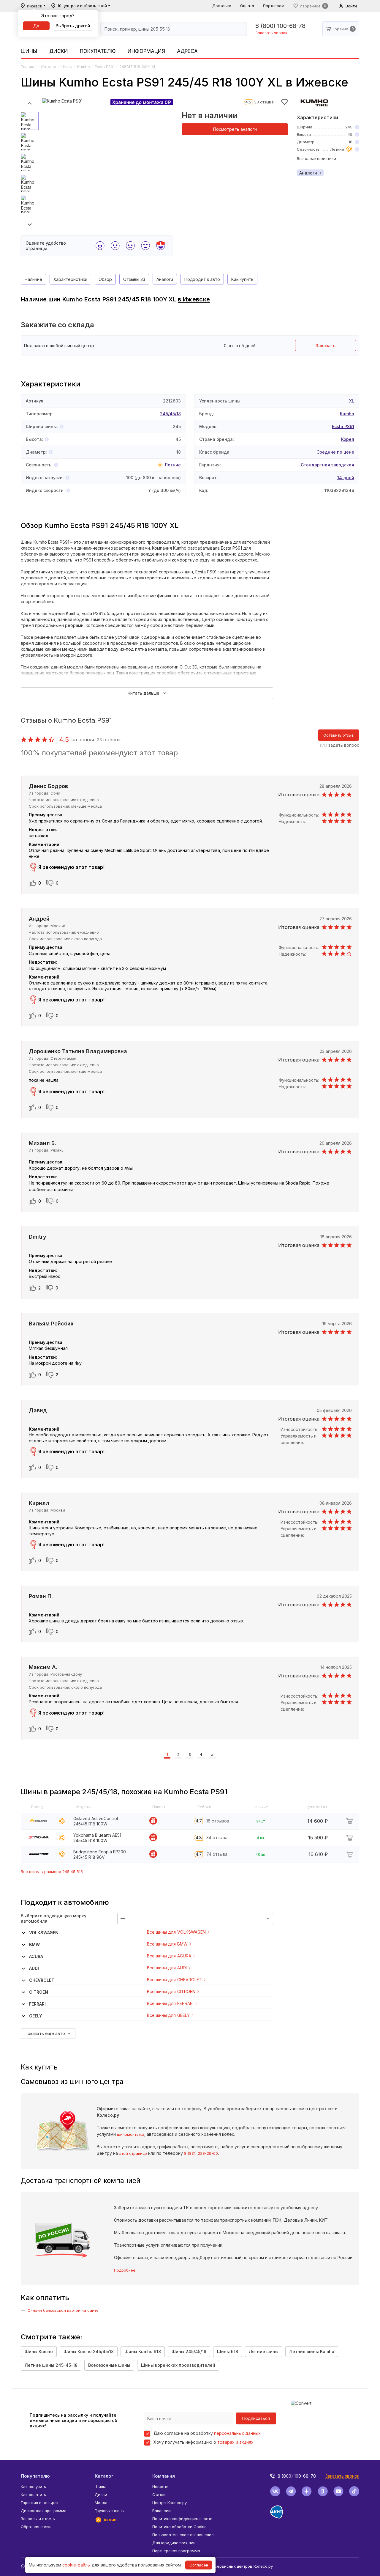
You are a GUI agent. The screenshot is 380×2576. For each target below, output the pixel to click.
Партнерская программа (176, 2551)
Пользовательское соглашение (183, 2535)
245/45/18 (170, 414)
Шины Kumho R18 (143, 2351)
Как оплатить (33, 2495)
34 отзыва (217, 1837)
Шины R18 (228, 2351)
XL (352, 401)
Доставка (222, 6)
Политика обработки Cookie (179, 2527)
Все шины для (176, 1932)
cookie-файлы (76, 2565)
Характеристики (70, 279)
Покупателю (98, 51)
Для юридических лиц (174, 2543)
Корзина (340, 29)
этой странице (133, 2153)
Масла (101, 2503)
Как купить (242, 279)
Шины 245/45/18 (189, 2351)
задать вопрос (344, 745)
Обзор (105, 279)
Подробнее (125, 2270)
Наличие (33, 279)
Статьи (159, 2495)
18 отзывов (218, 1821)
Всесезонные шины (109, 2365)
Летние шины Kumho (312, 2351)
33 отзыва (264, 102)
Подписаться (256, 2418)
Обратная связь (36, 2527)
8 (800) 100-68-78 (280, 26)
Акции (110, 2520)
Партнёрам (274, 6)
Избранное (310, 6)
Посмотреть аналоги (235, 129)
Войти (351, 6)
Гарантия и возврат (40, 2503)
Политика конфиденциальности (182, 2519)
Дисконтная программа (44, 2511)
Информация (146, 51)
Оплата (247, 6)
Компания (164, 2476)
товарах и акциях (235, 2442)
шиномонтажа (131, 2134)
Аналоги (308, 173)
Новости (160, 2487)
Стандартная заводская (327, 465)
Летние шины (264, 2351)
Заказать (326, 346)
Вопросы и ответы (38, 2519)
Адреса (187, 51)
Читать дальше (144, 693)
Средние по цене (335, 452)
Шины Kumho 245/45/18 (89, 2351)
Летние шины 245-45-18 (51, 2365)
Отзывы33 (134, 279)
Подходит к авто (202, 279)
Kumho (84, 67)
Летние (173, 465)
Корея (348, 439)
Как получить (33, 2487)
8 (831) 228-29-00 (201, 2153)
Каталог (49, 67)
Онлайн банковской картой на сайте (63, 2310)
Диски (59, 51)
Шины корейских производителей (178, 2365)
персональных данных (237, 2433)
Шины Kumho (39, 2351)
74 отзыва (217, 1854)
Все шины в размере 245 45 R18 (52, 1872)
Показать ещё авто (45, 2033)
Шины (29, 51)
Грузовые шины (110, 2511)
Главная (29, 67)
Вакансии (161, 2511)
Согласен (199, 2565)
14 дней (346, 478)
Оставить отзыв (339, 735)
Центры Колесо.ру (170, 2503)
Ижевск (35, 6)
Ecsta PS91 (105, 67)
